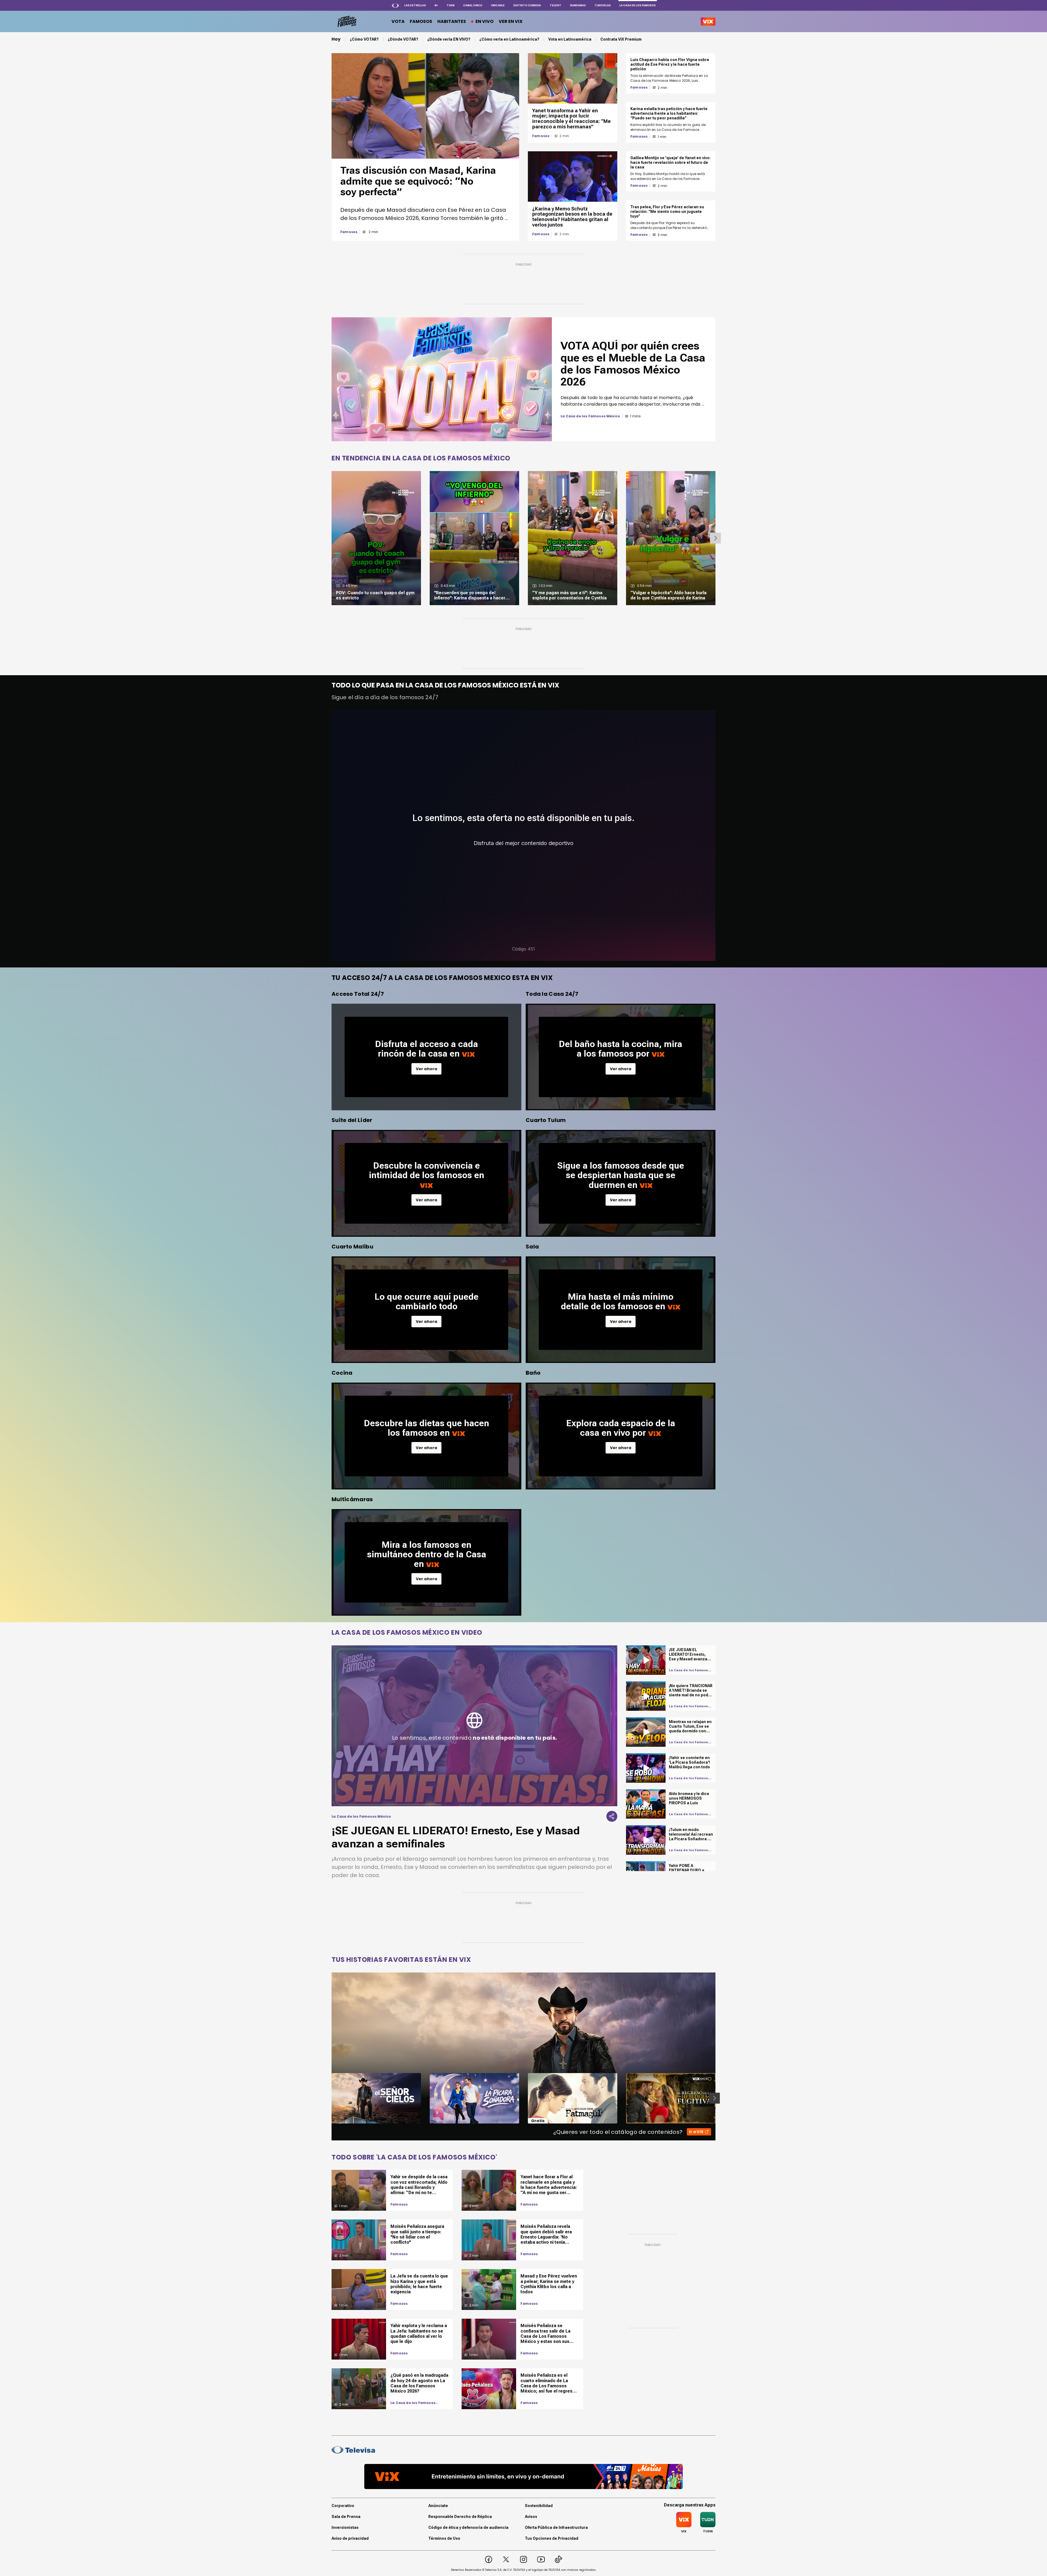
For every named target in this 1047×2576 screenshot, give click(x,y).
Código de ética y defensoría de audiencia (468, 2527)
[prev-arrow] (328, 2098)
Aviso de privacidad (350, 2538)
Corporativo (343, 2506)
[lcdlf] (346, 22)
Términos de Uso (444, 2538)
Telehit (556, 5)
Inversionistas (345, 2527)
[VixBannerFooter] (523, 2477)
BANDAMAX (578, 5)
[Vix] (708, 22)
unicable (498, 5)
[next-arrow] (715, 538)
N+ (436, 5)
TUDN (451, 5)
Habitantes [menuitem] (452, 21)
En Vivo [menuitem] (485, 21)
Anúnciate (438, 2506)
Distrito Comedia (527, 5)
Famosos (349, 232)
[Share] (612, 1816)
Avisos (531, 2517)
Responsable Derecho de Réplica (460, 2517)
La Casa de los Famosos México (413, 2403)
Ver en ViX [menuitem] (511, 21)
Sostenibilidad (539, 2506)
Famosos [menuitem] (421, 21)
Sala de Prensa (346, 2517)
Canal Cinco (473, 5)
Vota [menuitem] (398, 21)
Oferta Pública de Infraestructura (556, 2527)
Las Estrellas (415, 5)
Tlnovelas (603, 5)
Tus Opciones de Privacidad (552, 2538)
